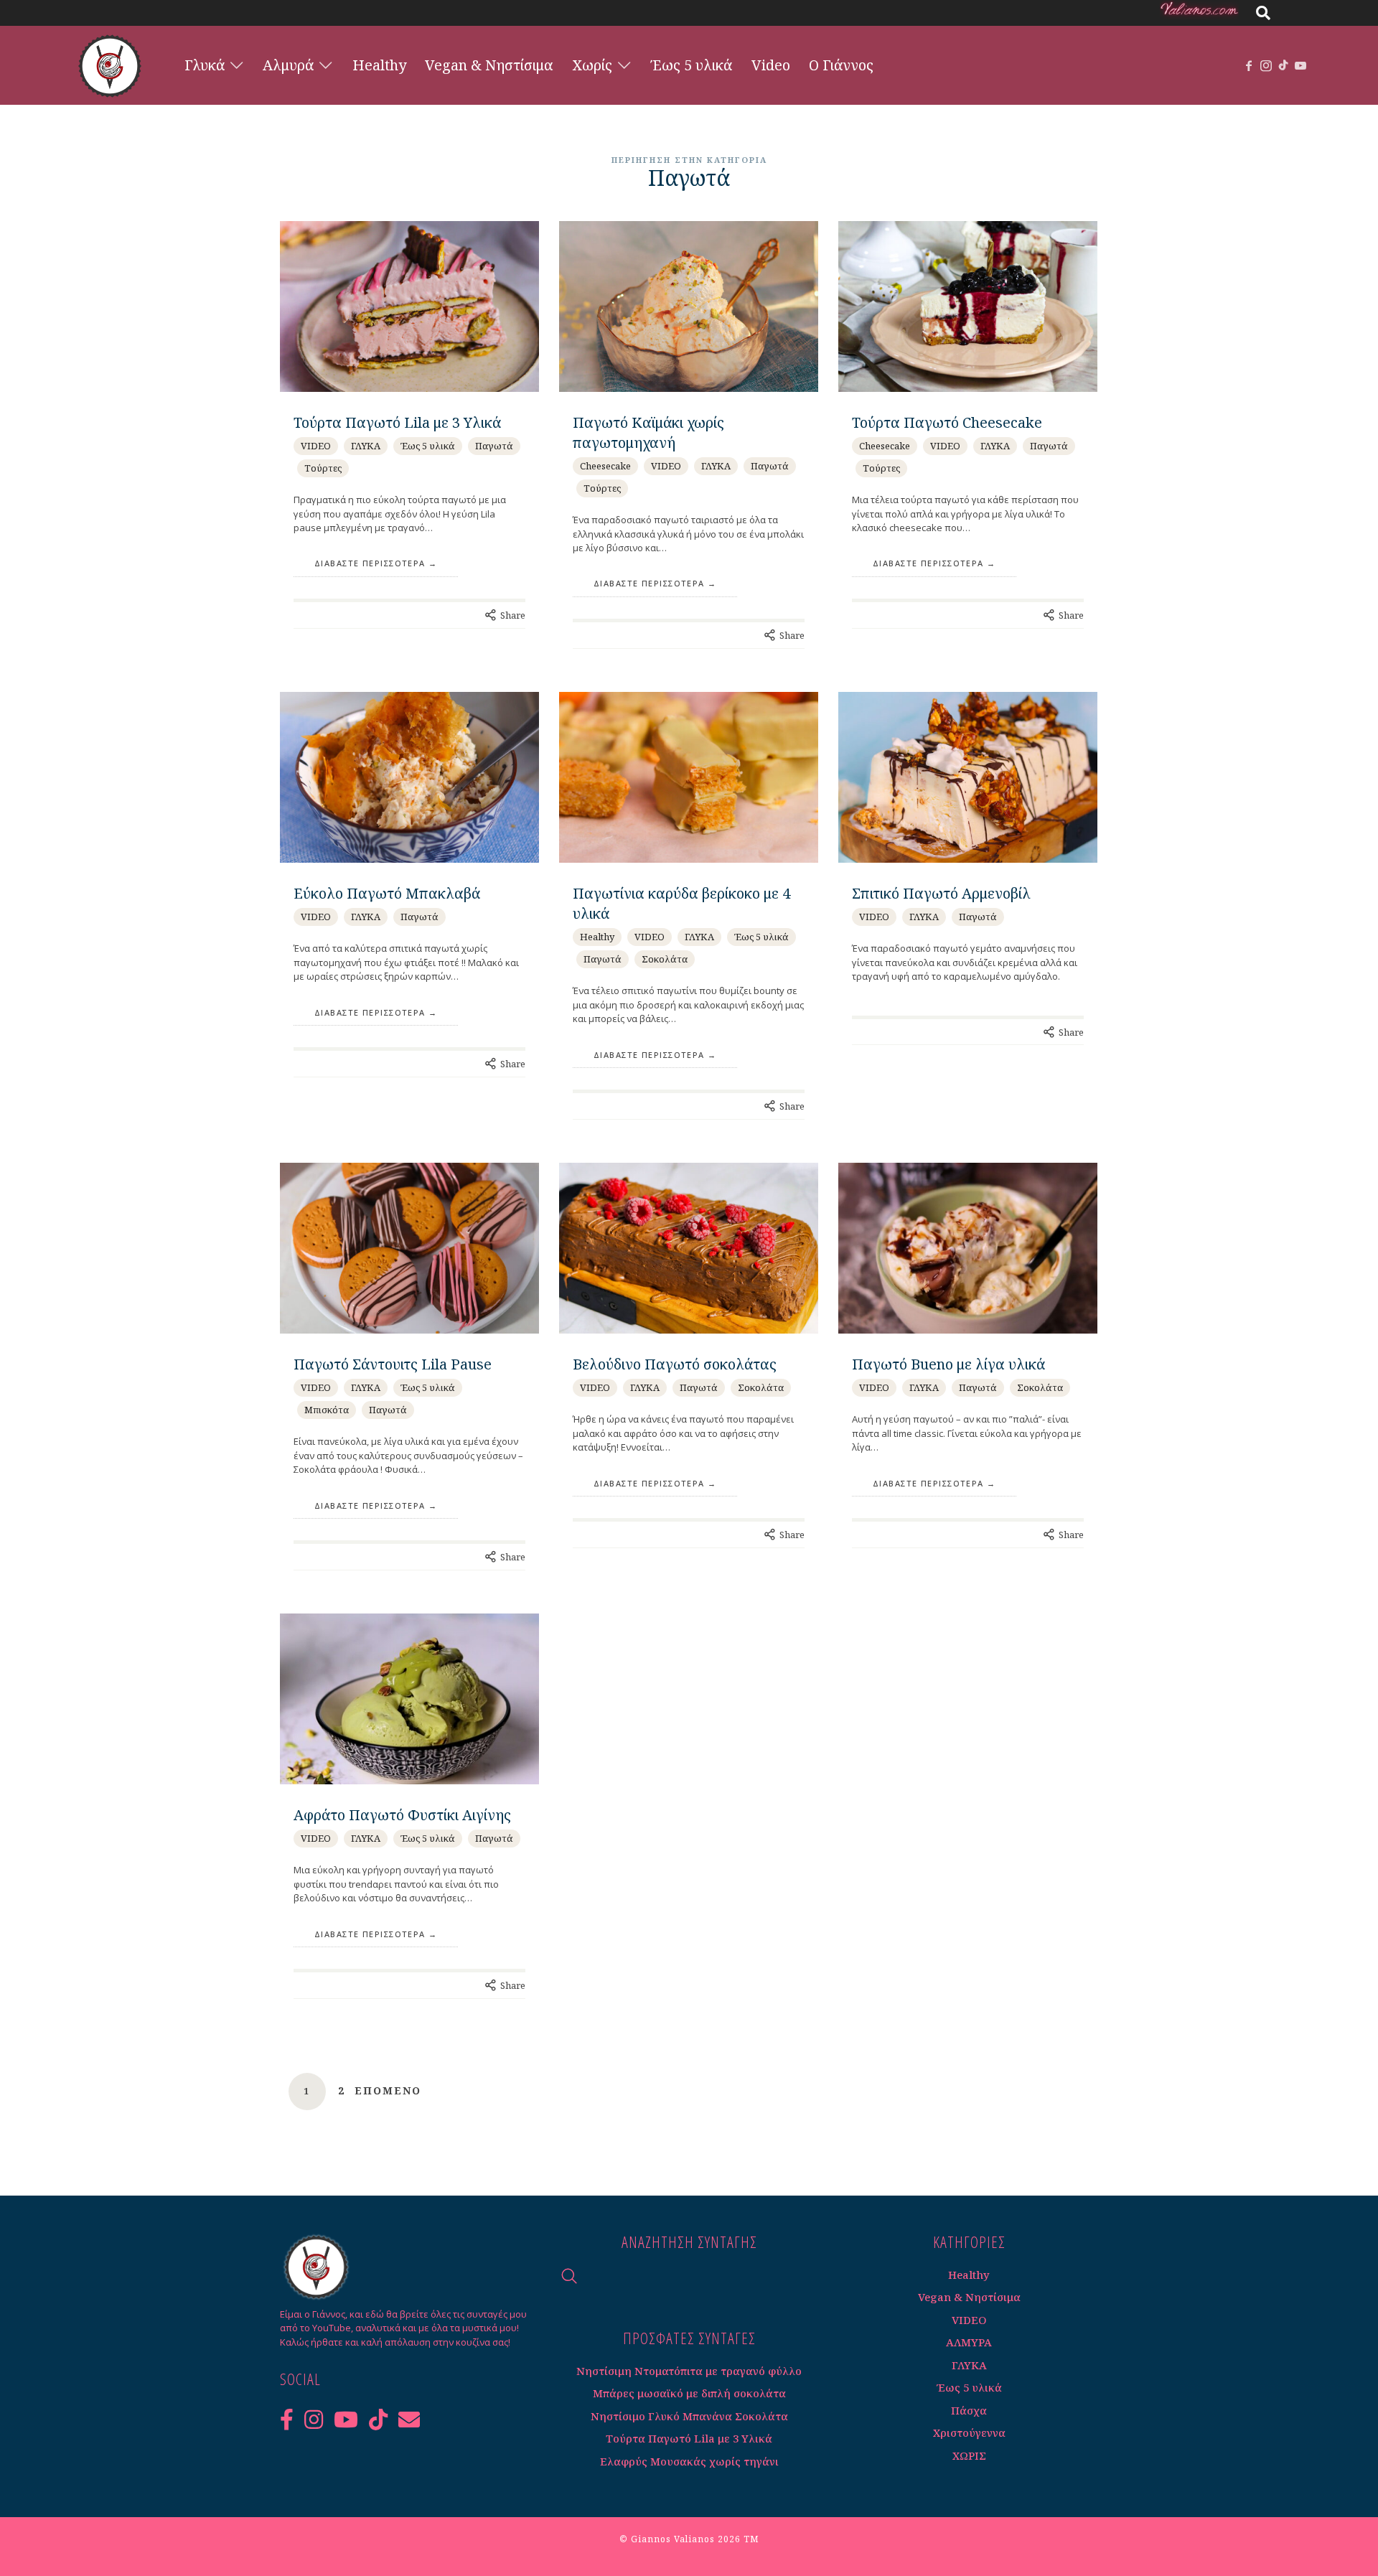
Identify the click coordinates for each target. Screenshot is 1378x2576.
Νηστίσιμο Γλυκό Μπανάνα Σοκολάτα (689, 2416)
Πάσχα (969, 2410)
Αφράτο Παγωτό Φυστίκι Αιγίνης (402, 1815)
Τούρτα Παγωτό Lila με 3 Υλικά (397, 422)
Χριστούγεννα (969, 2432)
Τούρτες (323, 468)
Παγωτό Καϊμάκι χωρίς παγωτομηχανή (648, 432)
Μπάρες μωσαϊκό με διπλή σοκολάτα (689, 2393)
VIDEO (316, 446)
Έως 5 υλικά (428, 446)
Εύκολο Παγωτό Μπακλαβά (387, 893)
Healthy (597, 937)
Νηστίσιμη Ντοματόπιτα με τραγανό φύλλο (689, 2371)
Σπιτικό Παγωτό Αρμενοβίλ (941, 893)
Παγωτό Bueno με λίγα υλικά (948, 1364)
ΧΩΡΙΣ (969, 2455)
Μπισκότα (327, 1410)
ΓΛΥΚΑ (366, 446)
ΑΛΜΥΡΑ (969, 2342)
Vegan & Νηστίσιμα (969, 2297)
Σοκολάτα (665, 959)
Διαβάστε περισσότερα (370, 563)
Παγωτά (494, 446)
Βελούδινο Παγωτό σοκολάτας (675, 1364)
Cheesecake (605, 466)
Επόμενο (388, 2091)
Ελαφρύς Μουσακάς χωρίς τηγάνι (689, 2461)
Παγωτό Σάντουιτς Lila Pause (393, 1364)
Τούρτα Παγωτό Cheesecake (947, 422)
